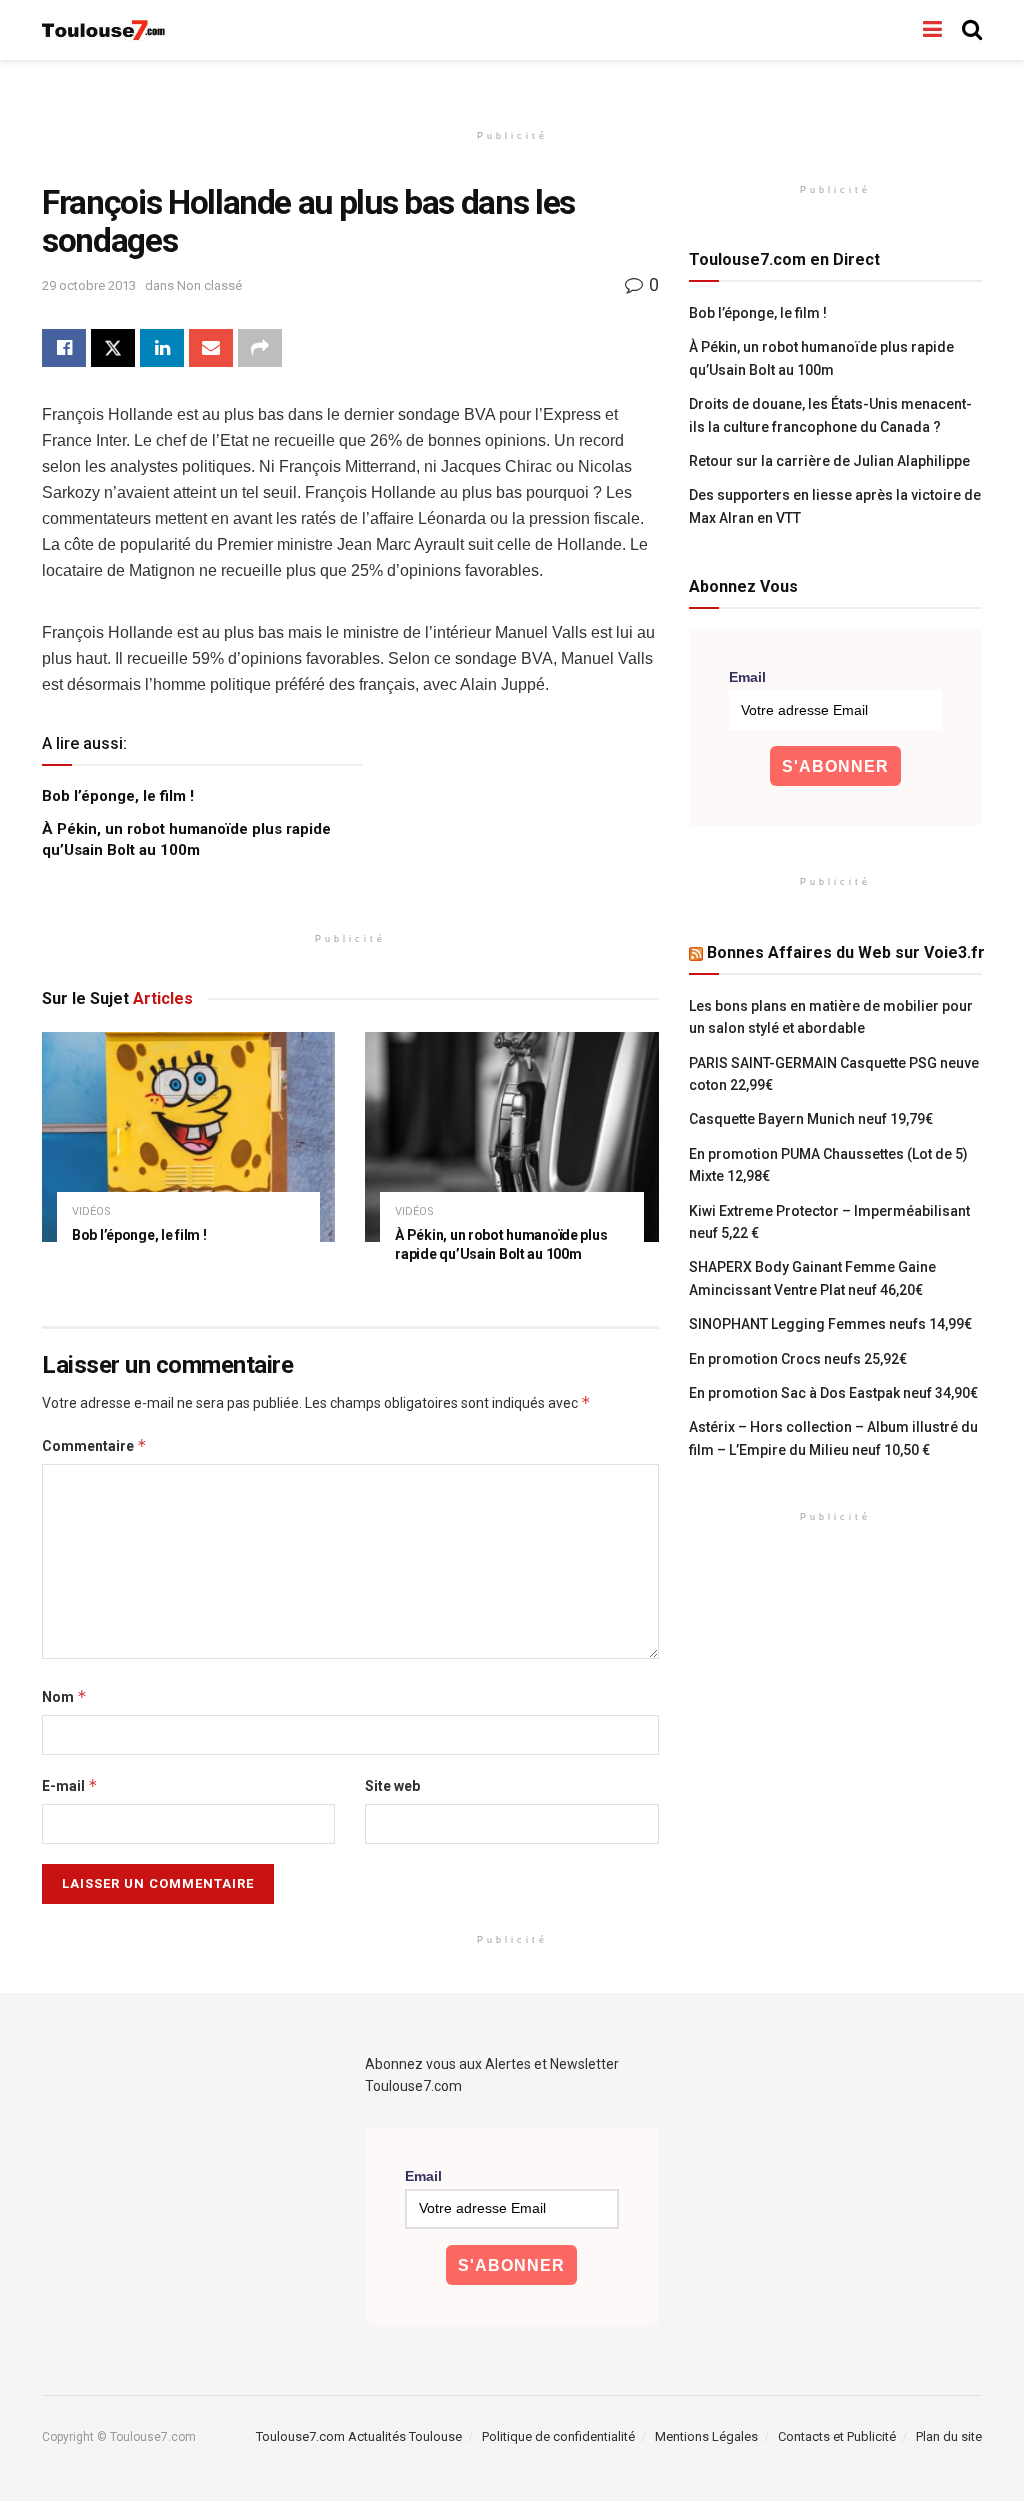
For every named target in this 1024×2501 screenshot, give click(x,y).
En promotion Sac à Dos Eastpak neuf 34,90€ (833, 1393)
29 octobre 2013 (89, 285)
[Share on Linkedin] (162, 348)
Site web (392, 1786)
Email (747, 677)
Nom (64, 1696)
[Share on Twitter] (113, 348)
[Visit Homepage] (104, 30)
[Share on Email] (211, 348)
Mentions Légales (706, 2436)
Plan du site (949, 2436)
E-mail (70, 1785)
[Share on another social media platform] (260, 348)
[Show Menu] (932, 30)
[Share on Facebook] (64, 348)
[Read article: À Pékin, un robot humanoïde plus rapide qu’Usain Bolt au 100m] (511, 1137)
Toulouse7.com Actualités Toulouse (359, 2436)
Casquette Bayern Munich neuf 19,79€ (811, 1119)
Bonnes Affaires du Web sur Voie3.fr (846, 952)
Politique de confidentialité (558, 2436)
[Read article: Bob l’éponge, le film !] (188, 1137)
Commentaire (94, 1445)
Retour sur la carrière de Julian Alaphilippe (829, 461)
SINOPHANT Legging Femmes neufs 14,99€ (830, 1324)
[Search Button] (972, 30)
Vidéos (91, 1211)
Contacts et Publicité (837, 2436)
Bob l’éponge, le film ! (118, 796)
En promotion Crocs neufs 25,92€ (798, 1359)
